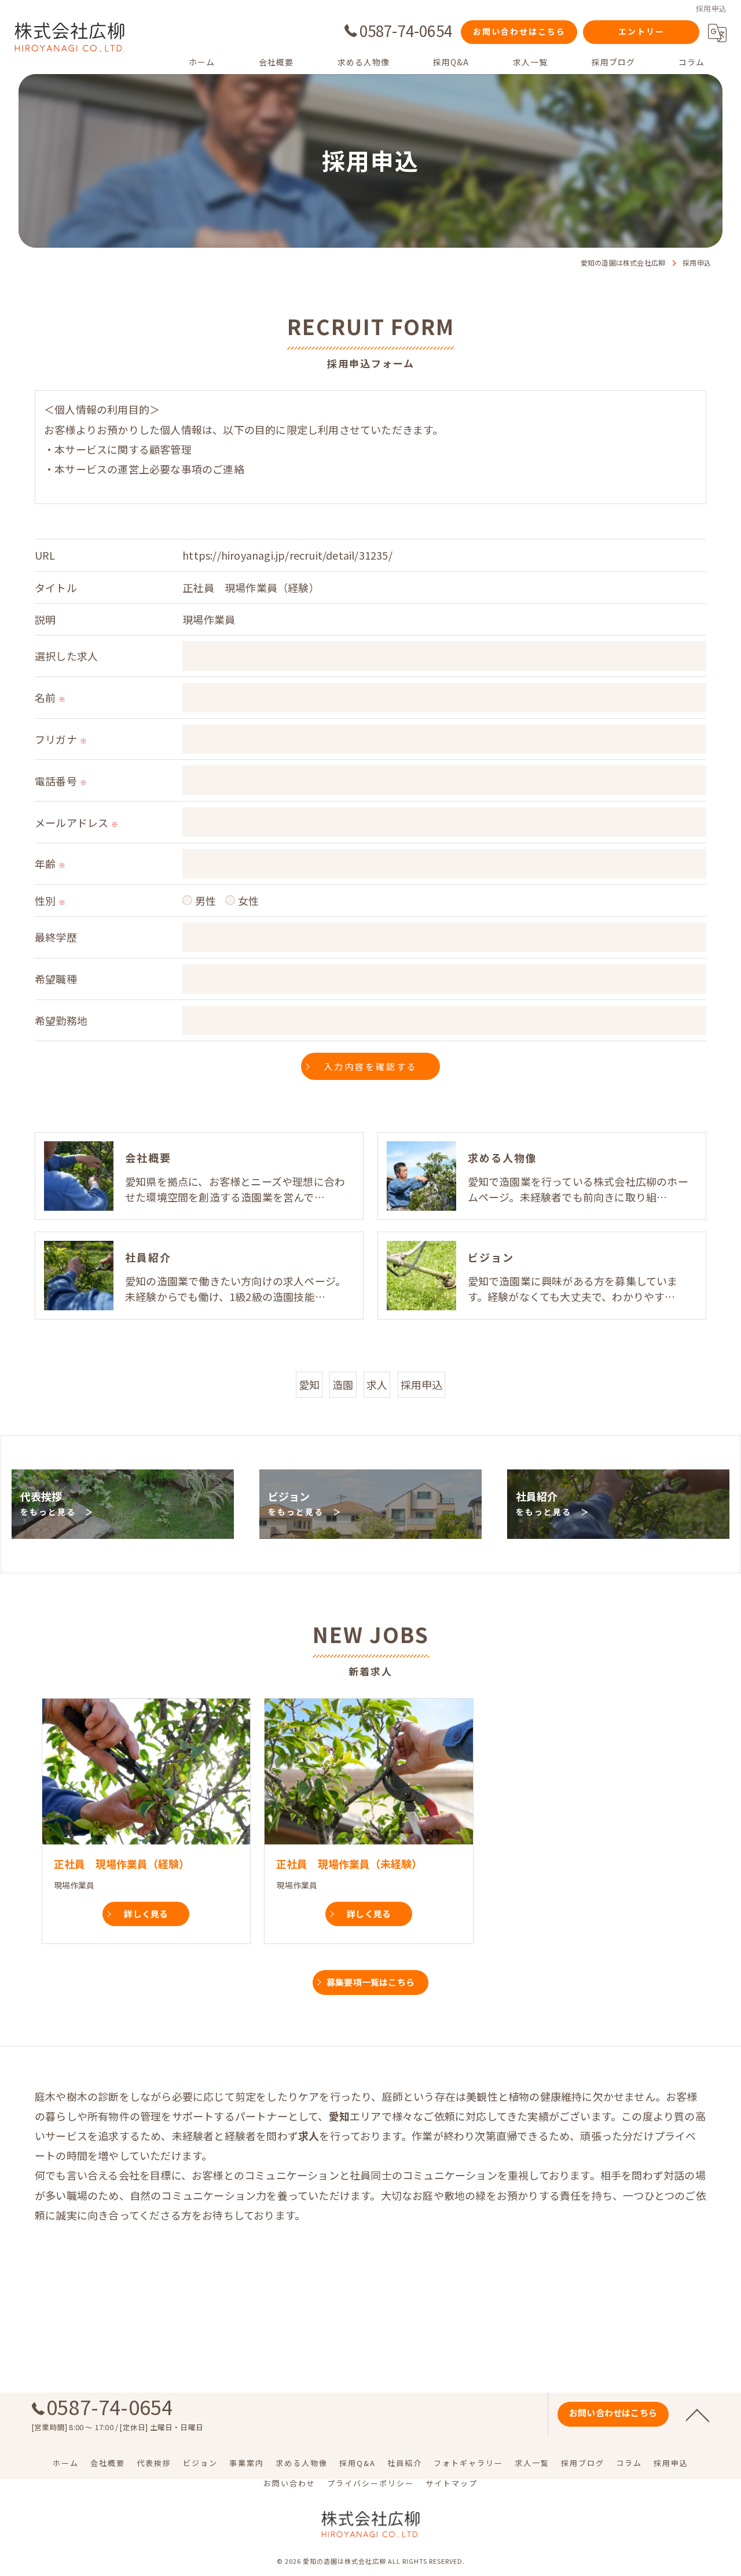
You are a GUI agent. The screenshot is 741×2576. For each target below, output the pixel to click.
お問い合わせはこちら (519, 31)
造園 (343, 1384)
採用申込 (422, 1384)
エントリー (641, 31)
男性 (206, 901)
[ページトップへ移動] (698, 2415)
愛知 (309, 1384)
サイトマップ (452, 2483)
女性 (248, 901)
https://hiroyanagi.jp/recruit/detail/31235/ (287, 555)
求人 (377, 1384)
